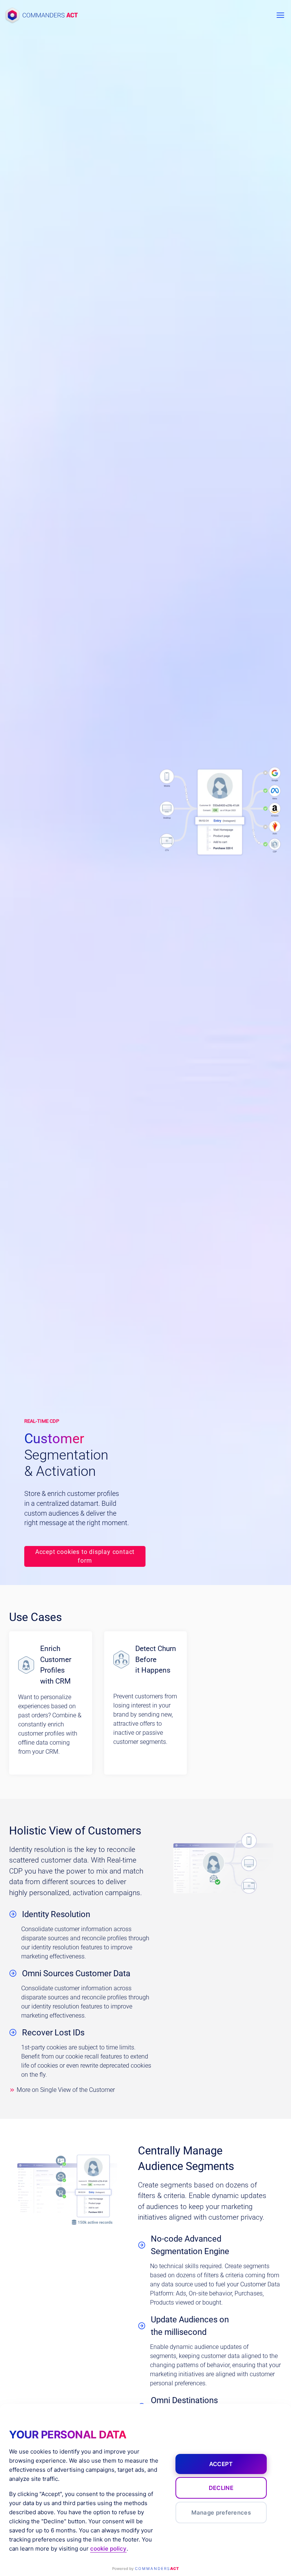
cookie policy (108, 2549)
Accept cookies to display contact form (85, 1556)
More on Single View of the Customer (66, 2090)
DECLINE (221, 2488)
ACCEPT (221, 2464)
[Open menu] (280, 15)
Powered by (145, 2568)
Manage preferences (221, 2513)
